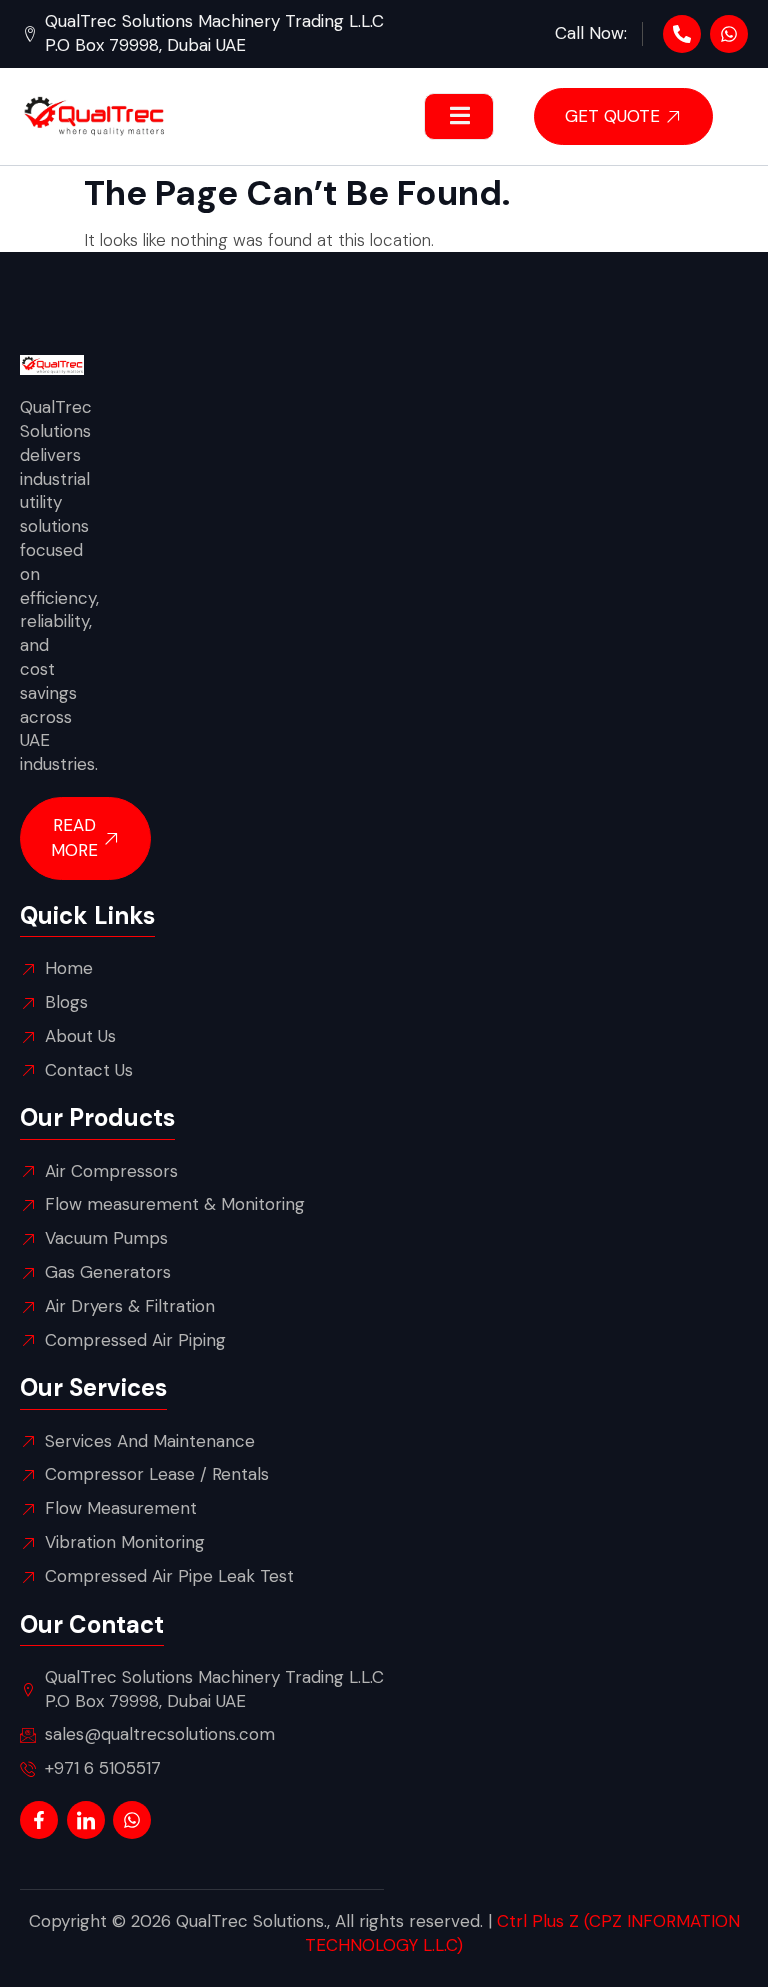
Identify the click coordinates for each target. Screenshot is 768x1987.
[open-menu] (459, 116)
